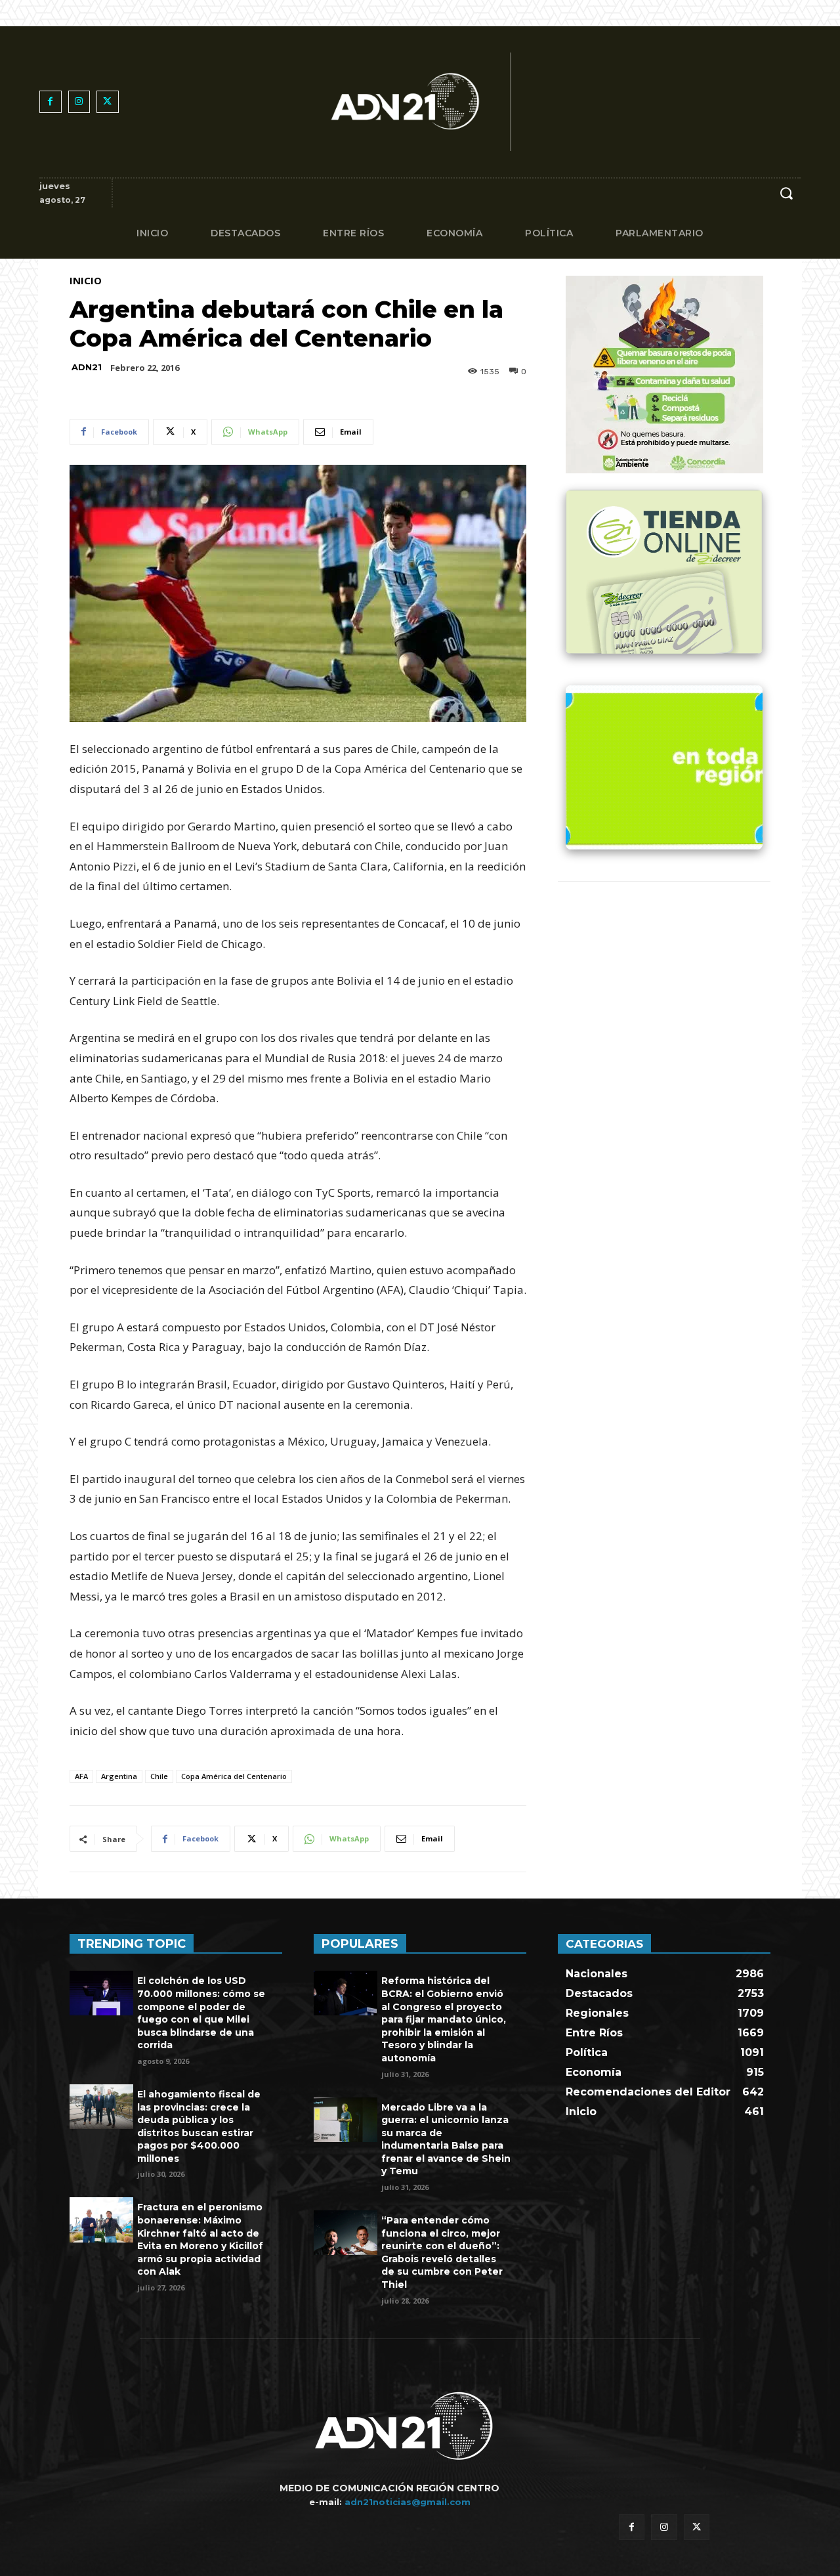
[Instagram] (79, 102)
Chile (159, 1776)
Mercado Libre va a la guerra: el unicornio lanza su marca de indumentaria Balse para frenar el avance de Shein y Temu (446, 2139)
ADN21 (87, 367)
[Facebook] (51, 102)
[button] (786, 193)
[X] (108, 102)
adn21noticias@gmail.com (408, 2502)
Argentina (119, 1776)
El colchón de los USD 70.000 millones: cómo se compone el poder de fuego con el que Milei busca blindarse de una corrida (201, 2013)
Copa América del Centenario (234, 1776)
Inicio (86, 281)
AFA (81, 1776)
